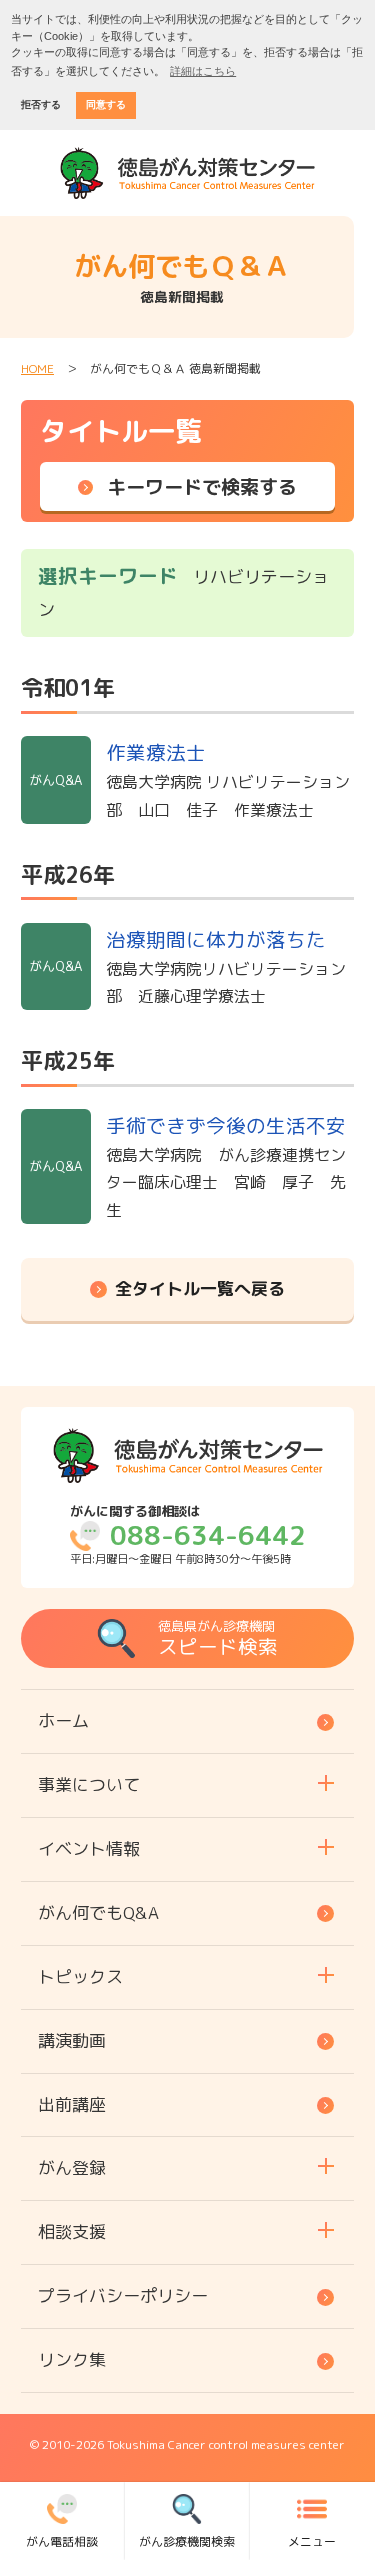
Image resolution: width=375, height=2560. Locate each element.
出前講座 (72, 2104)
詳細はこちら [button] (203, 71)
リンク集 (72, 2359)
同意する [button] (106, 104)
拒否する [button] (41, 104)
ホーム (63, 1720)
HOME (37, 368)
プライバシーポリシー (123, 2295)
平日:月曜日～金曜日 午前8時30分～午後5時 (188, 1535)
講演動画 (72, 2040)
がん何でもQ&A (98, 1912)
